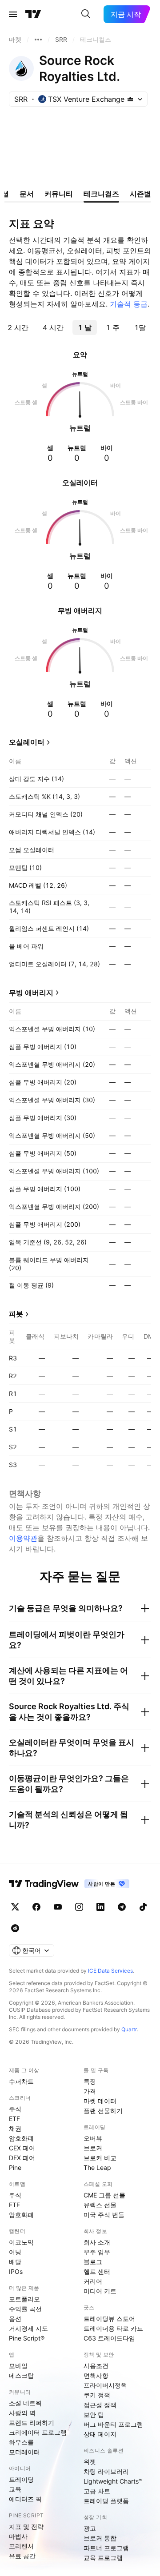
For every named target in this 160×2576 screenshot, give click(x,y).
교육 (15, 2489)
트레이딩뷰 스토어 (109, 2319)
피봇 (16, 1314)
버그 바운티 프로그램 (113, 2424)
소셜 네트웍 (25, 2403)
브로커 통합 (100, 2538)
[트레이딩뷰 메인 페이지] (33, 14)
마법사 (18, 2536)
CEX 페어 (22, 2148)
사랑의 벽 (22, 2413)
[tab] (18, 327)
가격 (90, 2091)
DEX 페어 (22, 2158)
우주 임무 (97, 2252)
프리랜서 (21, 2546)
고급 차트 (97, 2491)
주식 (15, 2109)
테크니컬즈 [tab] (101, 194)
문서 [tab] (27, 194)
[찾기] (86, 14)
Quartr (129, 2029)
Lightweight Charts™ (113, 2481)
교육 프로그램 (103, 2558)
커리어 (93, 2281)
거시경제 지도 (28, 2328)
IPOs (16, 2271)
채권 (15, 2128)
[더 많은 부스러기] (38, 40)
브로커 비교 (100, 2158)
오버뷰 (93, 2138)
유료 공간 (22, 2556)
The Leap (97, 2167)
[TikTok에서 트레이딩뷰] (143, 1907)
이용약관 (23, 1538)
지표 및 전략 (26, 2526)
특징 (90, 2081)
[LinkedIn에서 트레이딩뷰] (100, 1907)
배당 (15, 2262)
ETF (14, 2119)
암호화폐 (21, 2138)
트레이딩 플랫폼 (106, 2501)
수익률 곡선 (25, 2309)
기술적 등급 (129, 304)
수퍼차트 (21, 2081)
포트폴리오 (24, 2299)
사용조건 (96, 2366)
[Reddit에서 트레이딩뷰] (15, 1928)
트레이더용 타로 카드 (113, 2328)
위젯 (90, 2462)
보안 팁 (94, 2415)
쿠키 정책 (97, 2395)
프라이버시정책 (105, 2385)
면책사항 (96, 2375)
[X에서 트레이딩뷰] (15, 1907)
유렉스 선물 (100, 2205)
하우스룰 (21, 2442)
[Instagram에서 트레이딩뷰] (79, 1907)
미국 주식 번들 (104, 2215)
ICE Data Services (110, 1971)
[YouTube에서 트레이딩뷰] (58, 1907)
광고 (90, 2528)
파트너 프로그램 (106, 2548)
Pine (15, 2167)
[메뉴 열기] (13, 14)
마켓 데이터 (100, 2101)
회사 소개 (97, 2242)
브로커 (93, 2148)
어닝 (15, 2252)
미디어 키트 (100, 2291)
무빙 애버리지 (31, 993)
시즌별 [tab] (140, 194)
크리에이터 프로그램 (38, 2432)
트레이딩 (21, 2479)
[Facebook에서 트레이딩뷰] (36, 1907)
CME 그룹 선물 (104, 2195)
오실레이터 (27, 742)
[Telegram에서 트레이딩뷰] (122, 1907)
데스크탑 (21, 2375)
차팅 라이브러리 (106, 2471)
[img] (130, 99)
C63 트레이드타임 (109, 2338)
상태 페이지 (100, 2434)
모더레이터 (24, 2452)
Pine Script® (27, 2338)
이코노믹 (21, 2242)
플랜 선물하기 (103, 2111)
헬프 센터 (97, 2271)
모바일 (18, 2366)
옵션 (15, 2319)
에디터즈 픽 (25, 2499)
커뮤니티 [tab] (59, 194)
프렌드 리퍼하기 (32, 2422)
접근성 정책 (100, 2405)
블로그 (93, 2262)
